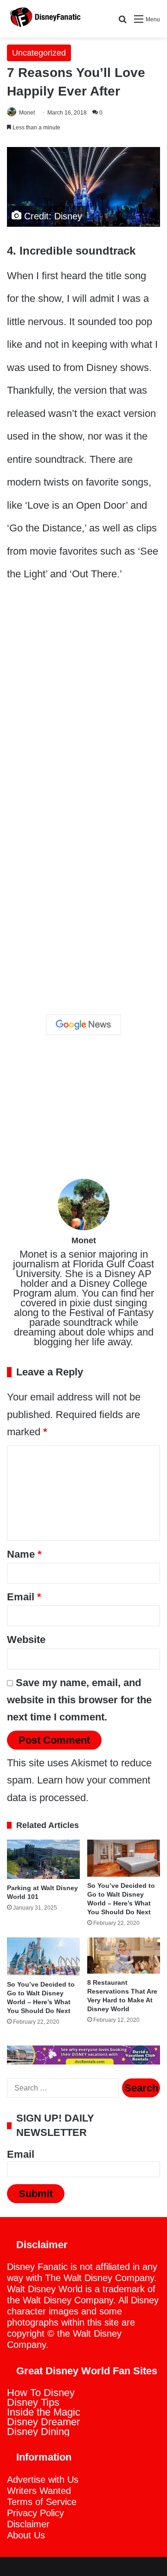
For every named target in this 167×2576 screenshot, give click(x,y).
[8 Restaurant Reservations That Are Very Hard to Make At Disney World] (124, 1956)
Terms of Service (42, 2502)
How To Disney (41, 2393)
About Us (26, 2535)
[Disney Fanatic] (44, 19)
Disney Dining (38, 2432)
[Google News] (83, 1025)
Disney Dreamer (43, 2422)
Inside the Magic (44, 2412)
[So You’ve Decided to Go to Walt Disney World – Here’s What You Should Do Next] (124, 1858)
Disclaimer (28, 2524)
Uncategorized (39, 53)
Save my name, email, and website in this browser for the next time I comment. (79, 1700)
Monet (27, 113)
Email (24, 1597)
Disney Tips (33, 2402)
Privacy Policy (35, 2513)
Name (24, 1554)
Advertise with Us (43, 2480)
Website (26, 1640)
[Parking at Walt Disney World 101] (43, 1859)
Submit (36, 2194)
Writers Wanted (39, 2491)
